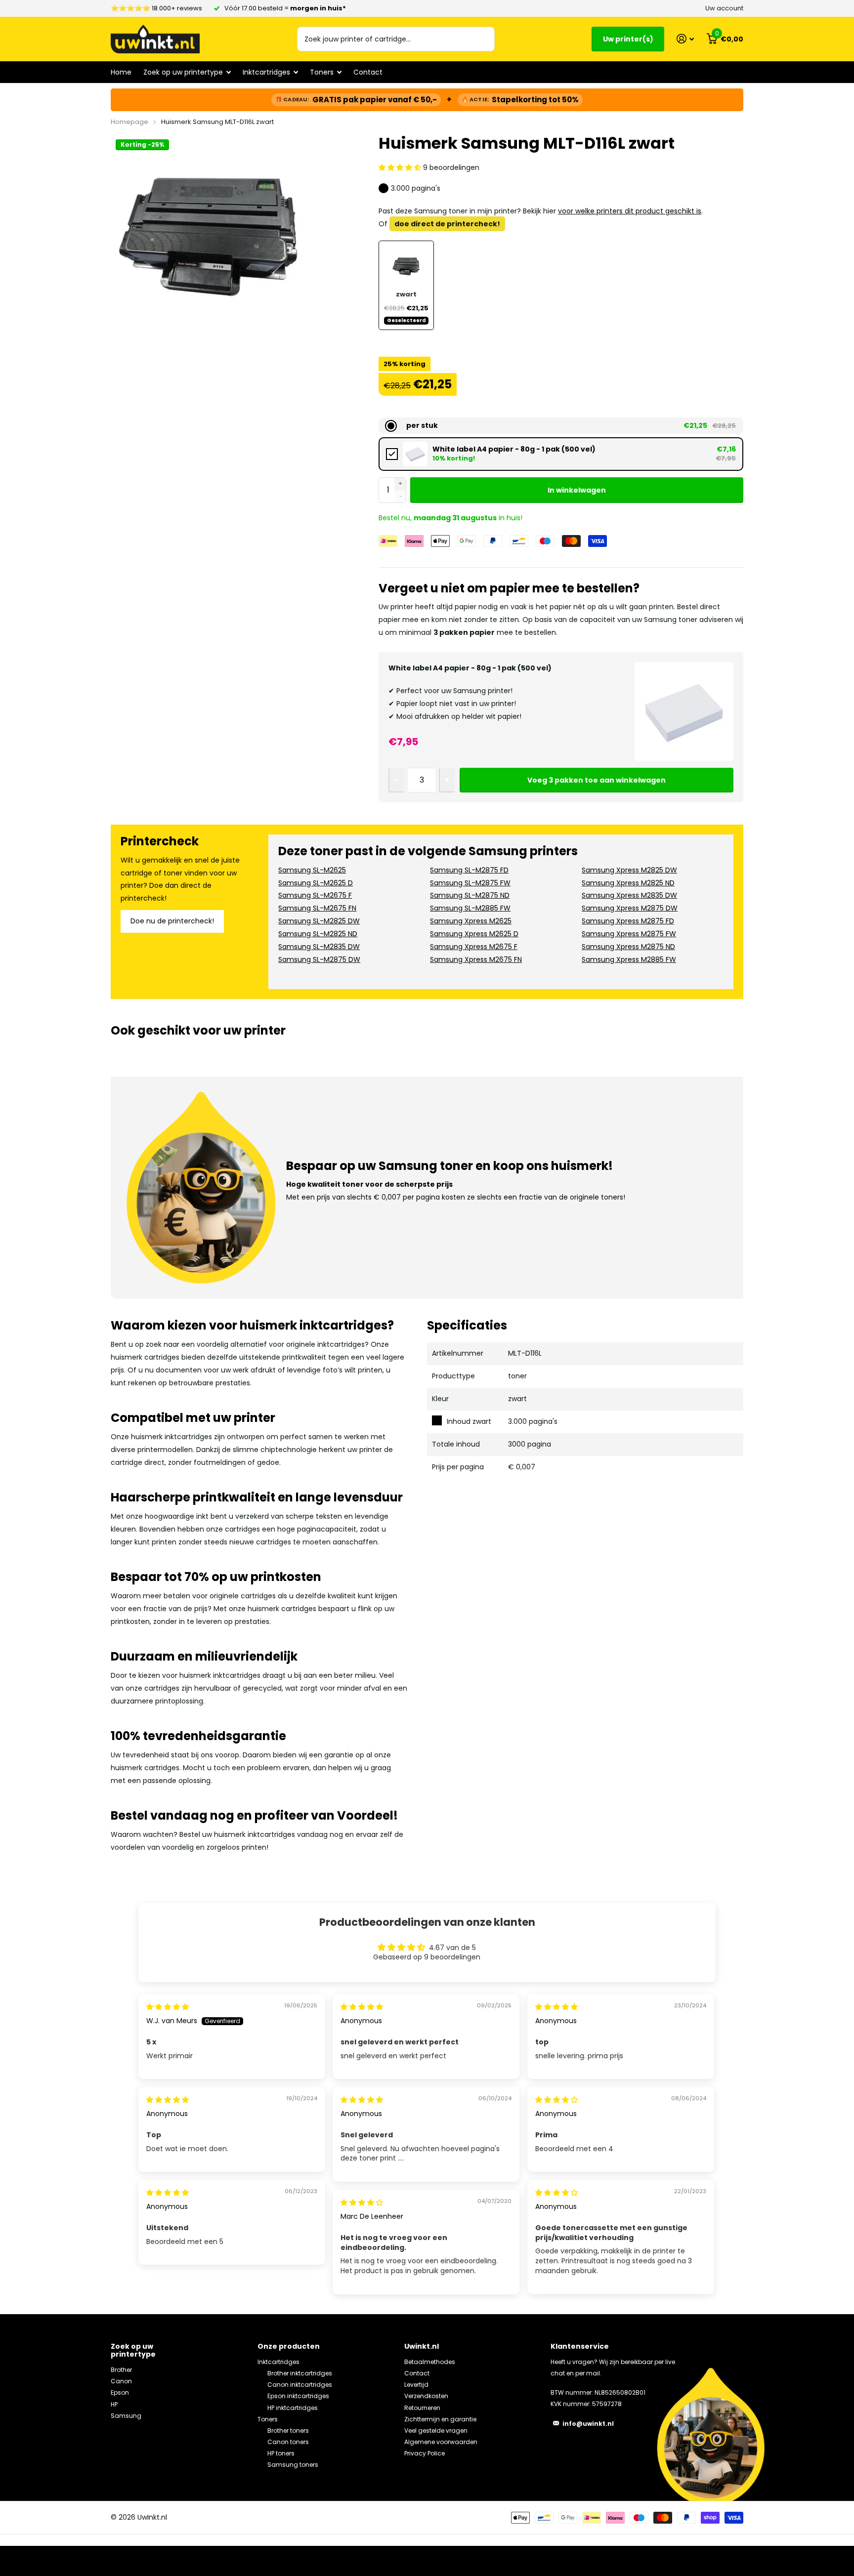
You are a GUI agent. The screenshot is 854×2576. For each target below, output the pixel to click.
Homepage (129, 122)
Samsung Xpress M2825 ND (628, 883)
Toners (268, 2419)
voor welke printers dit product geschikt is (630, 211)
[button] (401, 167)
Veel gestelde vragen (436, 2431)
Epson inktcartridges (298, 2396)
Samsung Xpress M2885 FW (629, 959)
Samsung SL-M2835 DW (319, 947)
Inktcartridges (278, 2362)
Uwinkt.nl (422, 2346)
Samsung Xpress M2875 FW (629, 934)
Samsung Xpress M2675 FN (476, 959)
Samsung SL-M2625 (312, 870)
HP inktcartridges (293, 2408)
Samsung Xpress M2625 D (474, 934)
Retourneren (422, 2408)
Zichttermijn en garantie (440, 2419)
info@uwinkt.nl (588, 2424)
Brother (121, 2370)
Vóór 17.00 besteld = (285, 8)
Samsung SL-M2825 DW (319, 921)
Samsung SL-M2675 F (315, 895)
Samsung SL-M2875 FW (470, 883)
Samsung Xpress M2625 (471, 921)
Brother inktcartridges (300, 2373)
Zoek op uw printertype (133, 2350)
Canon (121, 2381)
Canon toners (288, 2442)
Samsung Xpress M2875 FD (628, 921)
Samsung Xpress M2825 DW (629, 870)
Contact (368, 72)
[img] (168, 2007)
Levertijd (416, 2385)
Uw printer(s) (628, 39)
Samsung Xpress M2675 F (474, 947)
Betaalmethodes (430, 2362)
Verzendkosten (426, 2396)
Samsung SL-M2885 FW (470, 908)
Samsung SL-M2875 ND (470, 895)
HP (114, 2404)
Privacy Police (425, 2453)
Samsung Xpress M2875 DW (630, 908)
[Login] (685, 39)
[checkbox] (561, 454)
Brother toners (288, 2431)
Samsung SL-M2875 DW (319, 959)
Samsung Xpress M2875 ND (628, 947)
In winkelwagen (577, 490)
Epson (120, 2392)
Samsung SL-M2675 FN (317, 908)
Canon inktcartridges (300, 2385)
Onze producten (289, 2346)
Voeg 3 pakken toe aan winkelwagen (597, 780)
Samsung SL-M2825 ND (318, 934)
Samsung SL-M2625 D (316, 883)
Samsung (126, 2416)
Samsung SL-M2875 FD (469, 870)
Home (121, 72)
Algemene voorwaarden (441, 2442)
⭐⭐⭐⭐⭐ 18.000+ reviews (156, 8)
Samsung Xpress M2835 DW (629, 895)
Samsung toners (293, 2465)
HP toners (281, 2453)
